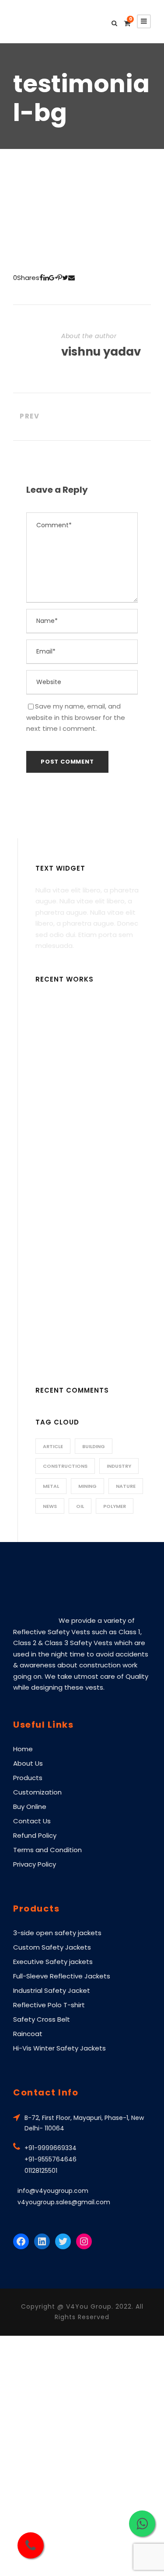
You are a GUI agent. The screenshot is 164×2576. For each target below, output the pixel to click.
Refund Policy (35, 1835)
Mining (87, 1486)
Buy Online (30, 1807)
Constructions (65, 1466)
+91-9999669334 (51, 2148)
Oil (80, 1506)
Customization (37, 1792)
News (50, 1506)
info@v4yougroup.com (53, 2191)
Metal (51, 1486)
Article (53, 1446)
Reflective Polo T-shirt (49, 2005)
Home (23, 1749)
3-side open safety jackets (57, 1933)
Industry (119, 1466)
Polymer (115, 1506)
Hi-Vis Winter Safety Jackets (59, 2048)
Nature (126, 1486)
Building (94, 1446)
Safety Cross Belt (42, 2019)
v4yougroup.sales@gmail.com (64, 2202)
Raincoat (28, 2034)
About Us (28, 1763)
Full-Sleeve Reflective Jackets (62, 1976)
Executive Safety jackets (53, 1962)
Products (28, 1778)
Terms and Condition (47, 1850)
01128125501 (41, 2171)
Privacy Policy (35, 1864)
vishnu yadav (101, 352)
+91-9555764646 (51, 2159)
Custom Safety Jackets (52, 1947)
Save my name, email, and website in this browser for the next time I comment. (76, 717)
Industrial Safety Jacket (52, 1990)
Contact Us (32, 1821)
